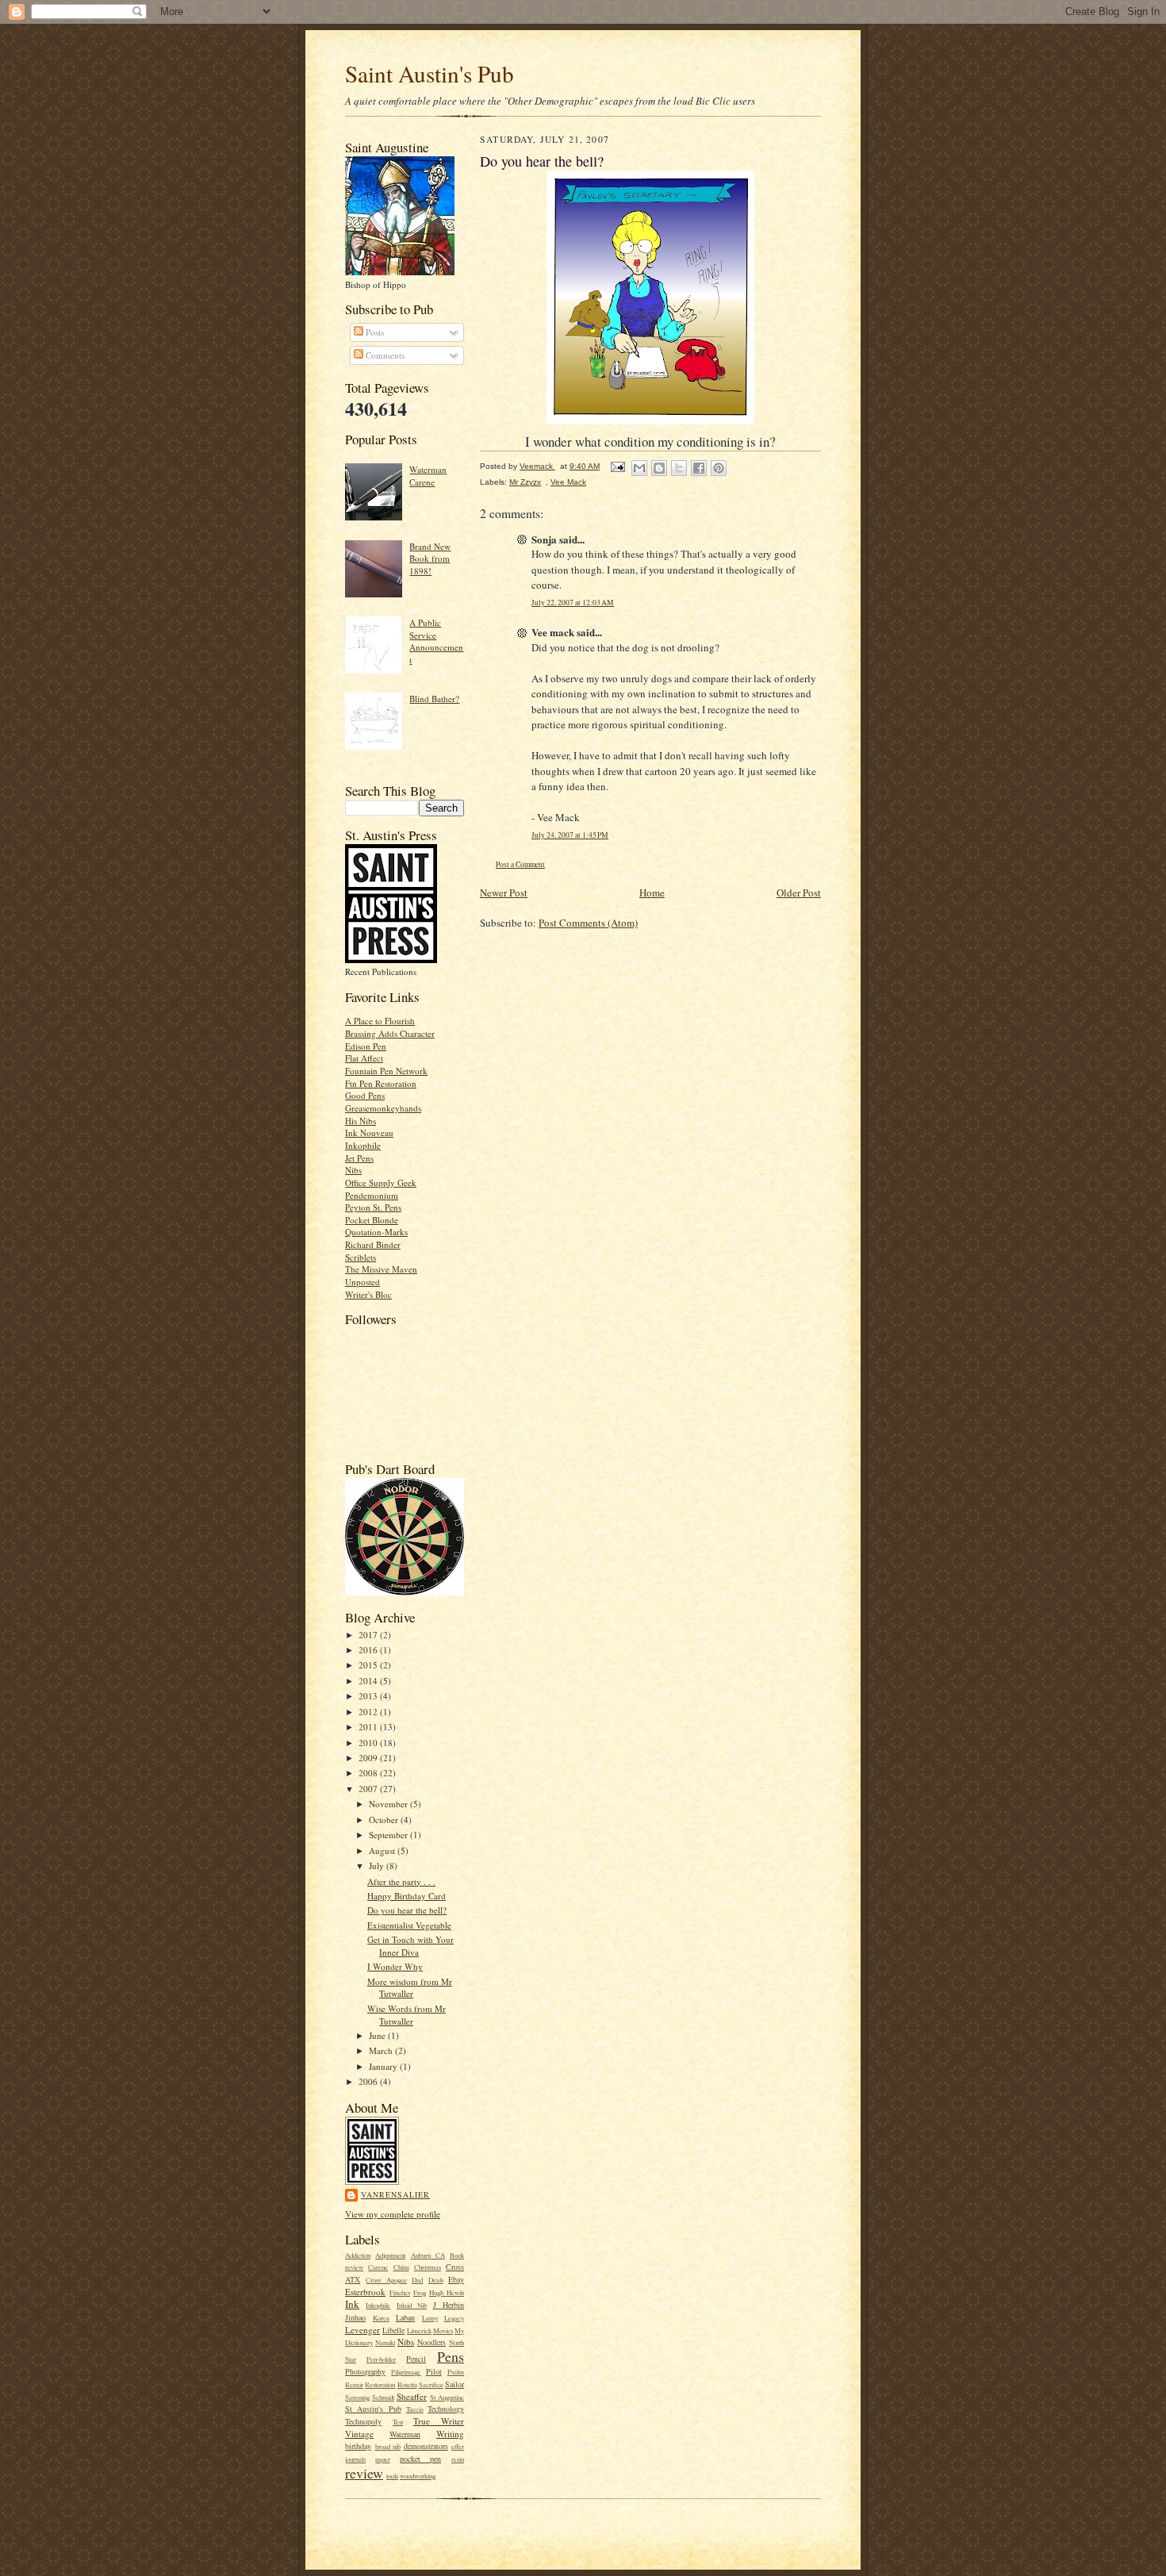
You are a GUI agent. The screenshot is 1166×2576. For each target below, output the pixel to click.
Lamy (430, 2318)
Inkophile (363, 1145)
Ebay (456, 2279)
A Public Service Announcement (436, 641)
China (401, 2267)
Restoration (380, 2385)
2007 (369, 1789)
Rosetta (407, 2385)
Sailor (455, 2384)
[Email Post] (617, 466)
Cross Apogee (386, 2280)
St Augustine (447, 2397)
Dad (417, 2280)
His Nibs (361, 1121)
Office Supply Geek (381, 1182)
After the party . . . (401, 1881)
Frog (420, 2293)
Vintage (359, 2434)
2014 (369, 1681)
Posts (374, 332)
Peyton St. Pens (373, 1207)
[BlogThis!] (659, 468)
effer (458, 2447)
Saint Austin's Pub (430, 73)
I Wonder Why (395, 1966)
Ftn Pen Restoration (381, 1083)
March (382, 2050)
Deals (436, 2280)
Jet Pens (359, 1158)
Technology (446, 2409)
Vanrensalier (395, 2194)
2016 (369, 1650)
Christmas (428, 2267)
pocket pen (421, 2459)
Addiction (358, 2255)
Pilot (434, 2371)
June (378, 2035)
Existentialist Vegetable (409, 1925)
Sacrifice (431, 2385)
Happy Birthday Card (407, 1896)
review (364, 2473)
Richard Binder (373, 1244)
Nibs (353, 1170)
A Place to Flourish (380, 1021)
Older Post (799, 893)
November (389, 1804)
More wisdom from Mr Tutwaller (410, 1988)
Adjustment (390, 2255)
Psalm (456, 2372)
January (384, 2066)
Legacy (454, 2318)
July (378, 1866)
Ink (352, 2304)
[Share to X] (679, 468)
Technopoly (363, 2421)
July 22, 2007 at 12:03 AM (573, 603)
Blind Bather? (434, 699)
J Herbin (449, 2305)
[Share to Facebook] (699, 468)
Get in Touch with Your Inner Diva (410, 1946)
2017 (369, 1635)
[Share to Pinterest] (719, 468)
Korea (381, 2318)
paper (383, 2459)
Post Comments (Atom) (588, 923)
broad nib (388, 2447)
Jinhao (355, 2317)
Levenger (362, 2330)
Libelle (393, 2330)
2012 (369, 1712)
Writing (450, 2434)
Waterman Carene (428, 476)
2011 (369, 1727)
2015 (369, 1665)
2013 (369, 1696)
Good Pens (365, 1095)
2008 (369, 1773)
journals (355, 2459)
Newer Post (504, 893)
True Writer (439, 2421)
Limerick (419, 2331)
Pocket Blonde (372, 1220)
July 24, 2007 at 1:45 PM (570, 835)
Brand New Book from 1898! (430, 559)
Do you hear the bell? (407, 1910)
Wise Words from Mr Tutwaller (407, 2015)
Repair (354, 2385)
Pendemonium (372, 1195)
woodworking (418, 2476)
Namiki (385, 2343)
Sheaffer (412, 2396)
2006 (369, 2081)
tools (392, 2476)
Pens (451, 2356)
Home (652, 893)
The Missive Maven (381, 1269)
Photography (365, 2371)
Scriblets (361, 1257)
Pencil (416, 2359)
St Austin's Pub (373, 2409)
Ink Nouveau (369, 1133)
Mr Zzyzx (525, 482)
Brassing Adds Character (390, 1033)
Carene (378, 2267)
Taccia (415, 2409)
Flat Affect (364, 1058)
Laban (405, 2317)
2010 (369, 1743)
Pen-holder (381, 2359)
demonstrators (426, 2446)
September (389, 1835)
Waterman (405, 2434)
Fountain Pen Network (386, 1071)
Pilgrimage (406, 2372)
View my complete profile (393, 2214)
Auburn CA (428, 2255)
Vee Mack (568, 482)
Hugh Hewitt (447, 2293)
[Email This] (639, 468)
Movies (443, 2331)
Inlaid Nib (412, 2305)
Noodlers (431, 2342)
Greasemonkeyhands (383, 1108)
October (385, 1820)
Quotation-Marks (376, 1232)
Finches (400, 2293)
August (383, 1850)
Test (398, 2422)
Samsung (357, 2397)
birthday (358, 2446)
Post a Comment (520, 864)
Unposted (362, 1282)
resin (458, 2459)
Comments (384, 355)
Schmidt (383, 2397)
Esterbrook (365, 2292)
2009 (369, 1758)
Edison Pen (366, 1046)
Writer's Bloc (368, 1294)
